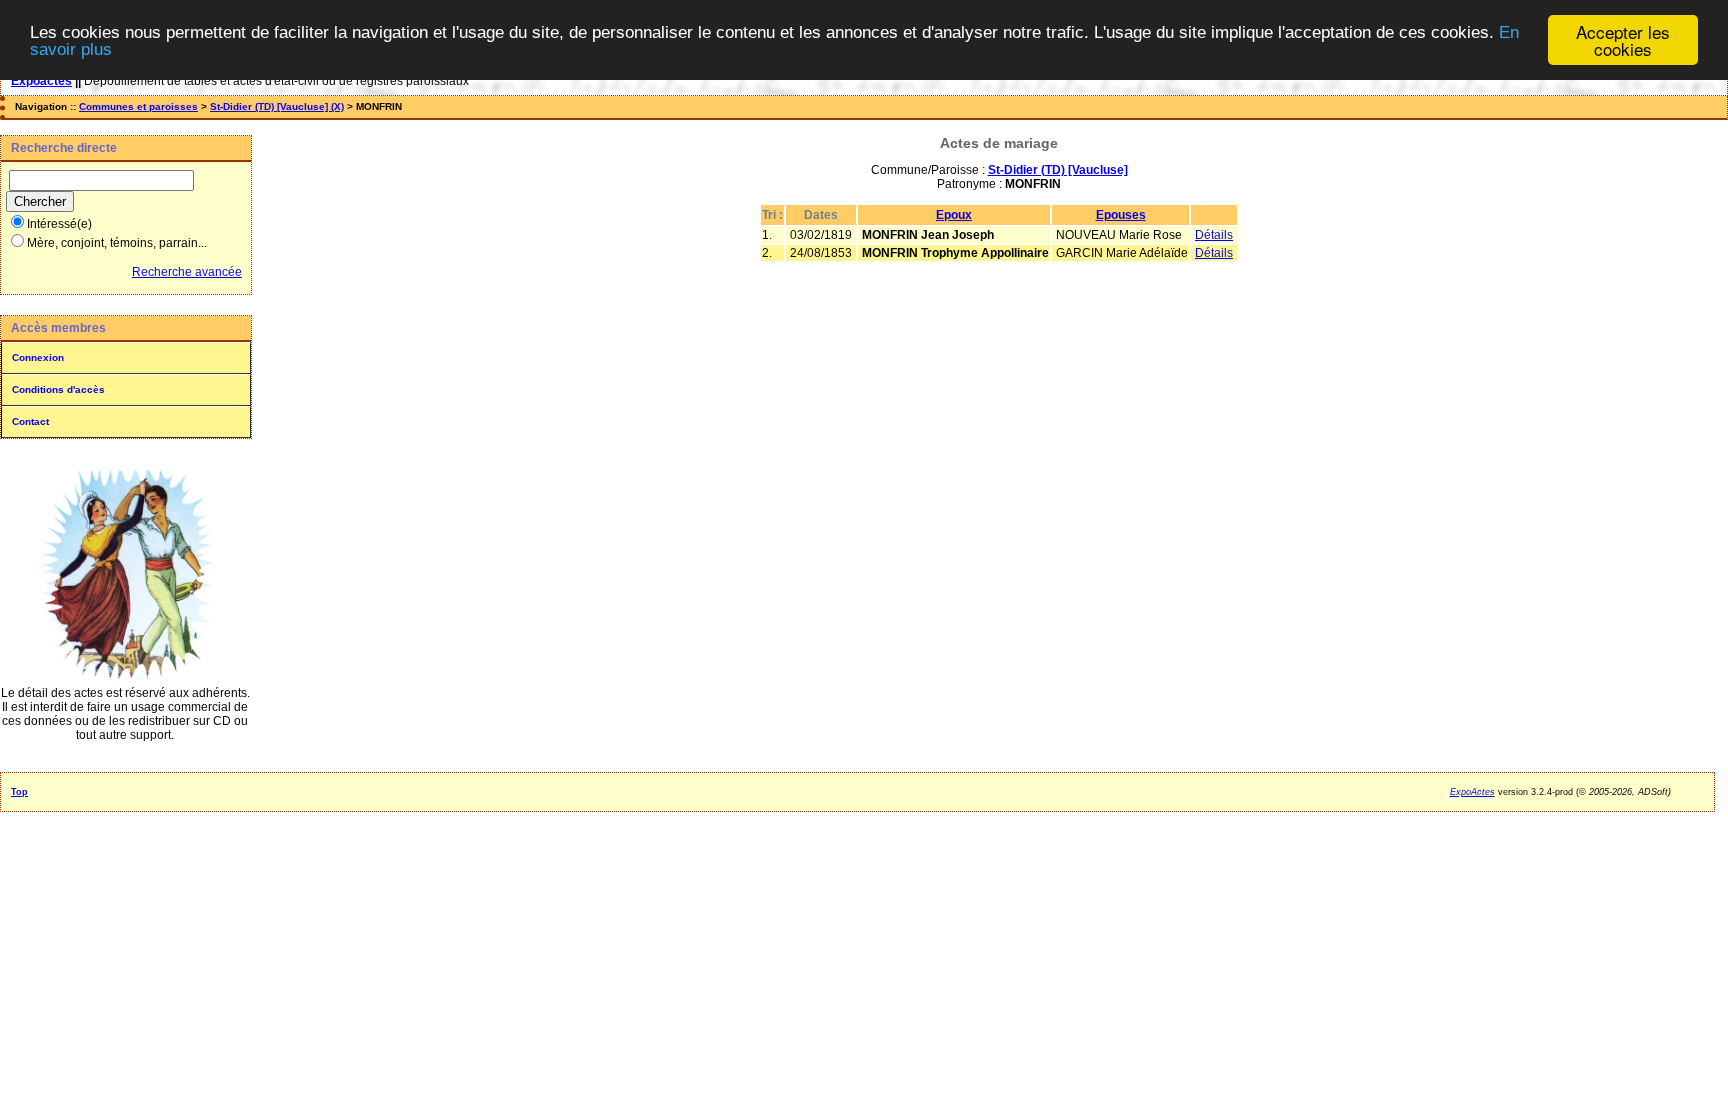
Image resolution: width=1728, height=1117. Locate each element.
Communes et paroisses (138, 106)
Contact (30, 421)
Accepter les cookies (1623, 40)
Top (19, 792)
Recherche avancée (187, 272)
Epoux (954, 215)
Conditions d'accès (58, 389)
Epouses (1121, 215)
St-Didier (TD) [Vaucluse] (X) (277, 106)
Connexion (38, 357)
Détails (1214, 235)
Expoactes (41, 81)
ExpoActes (1472, 792)
